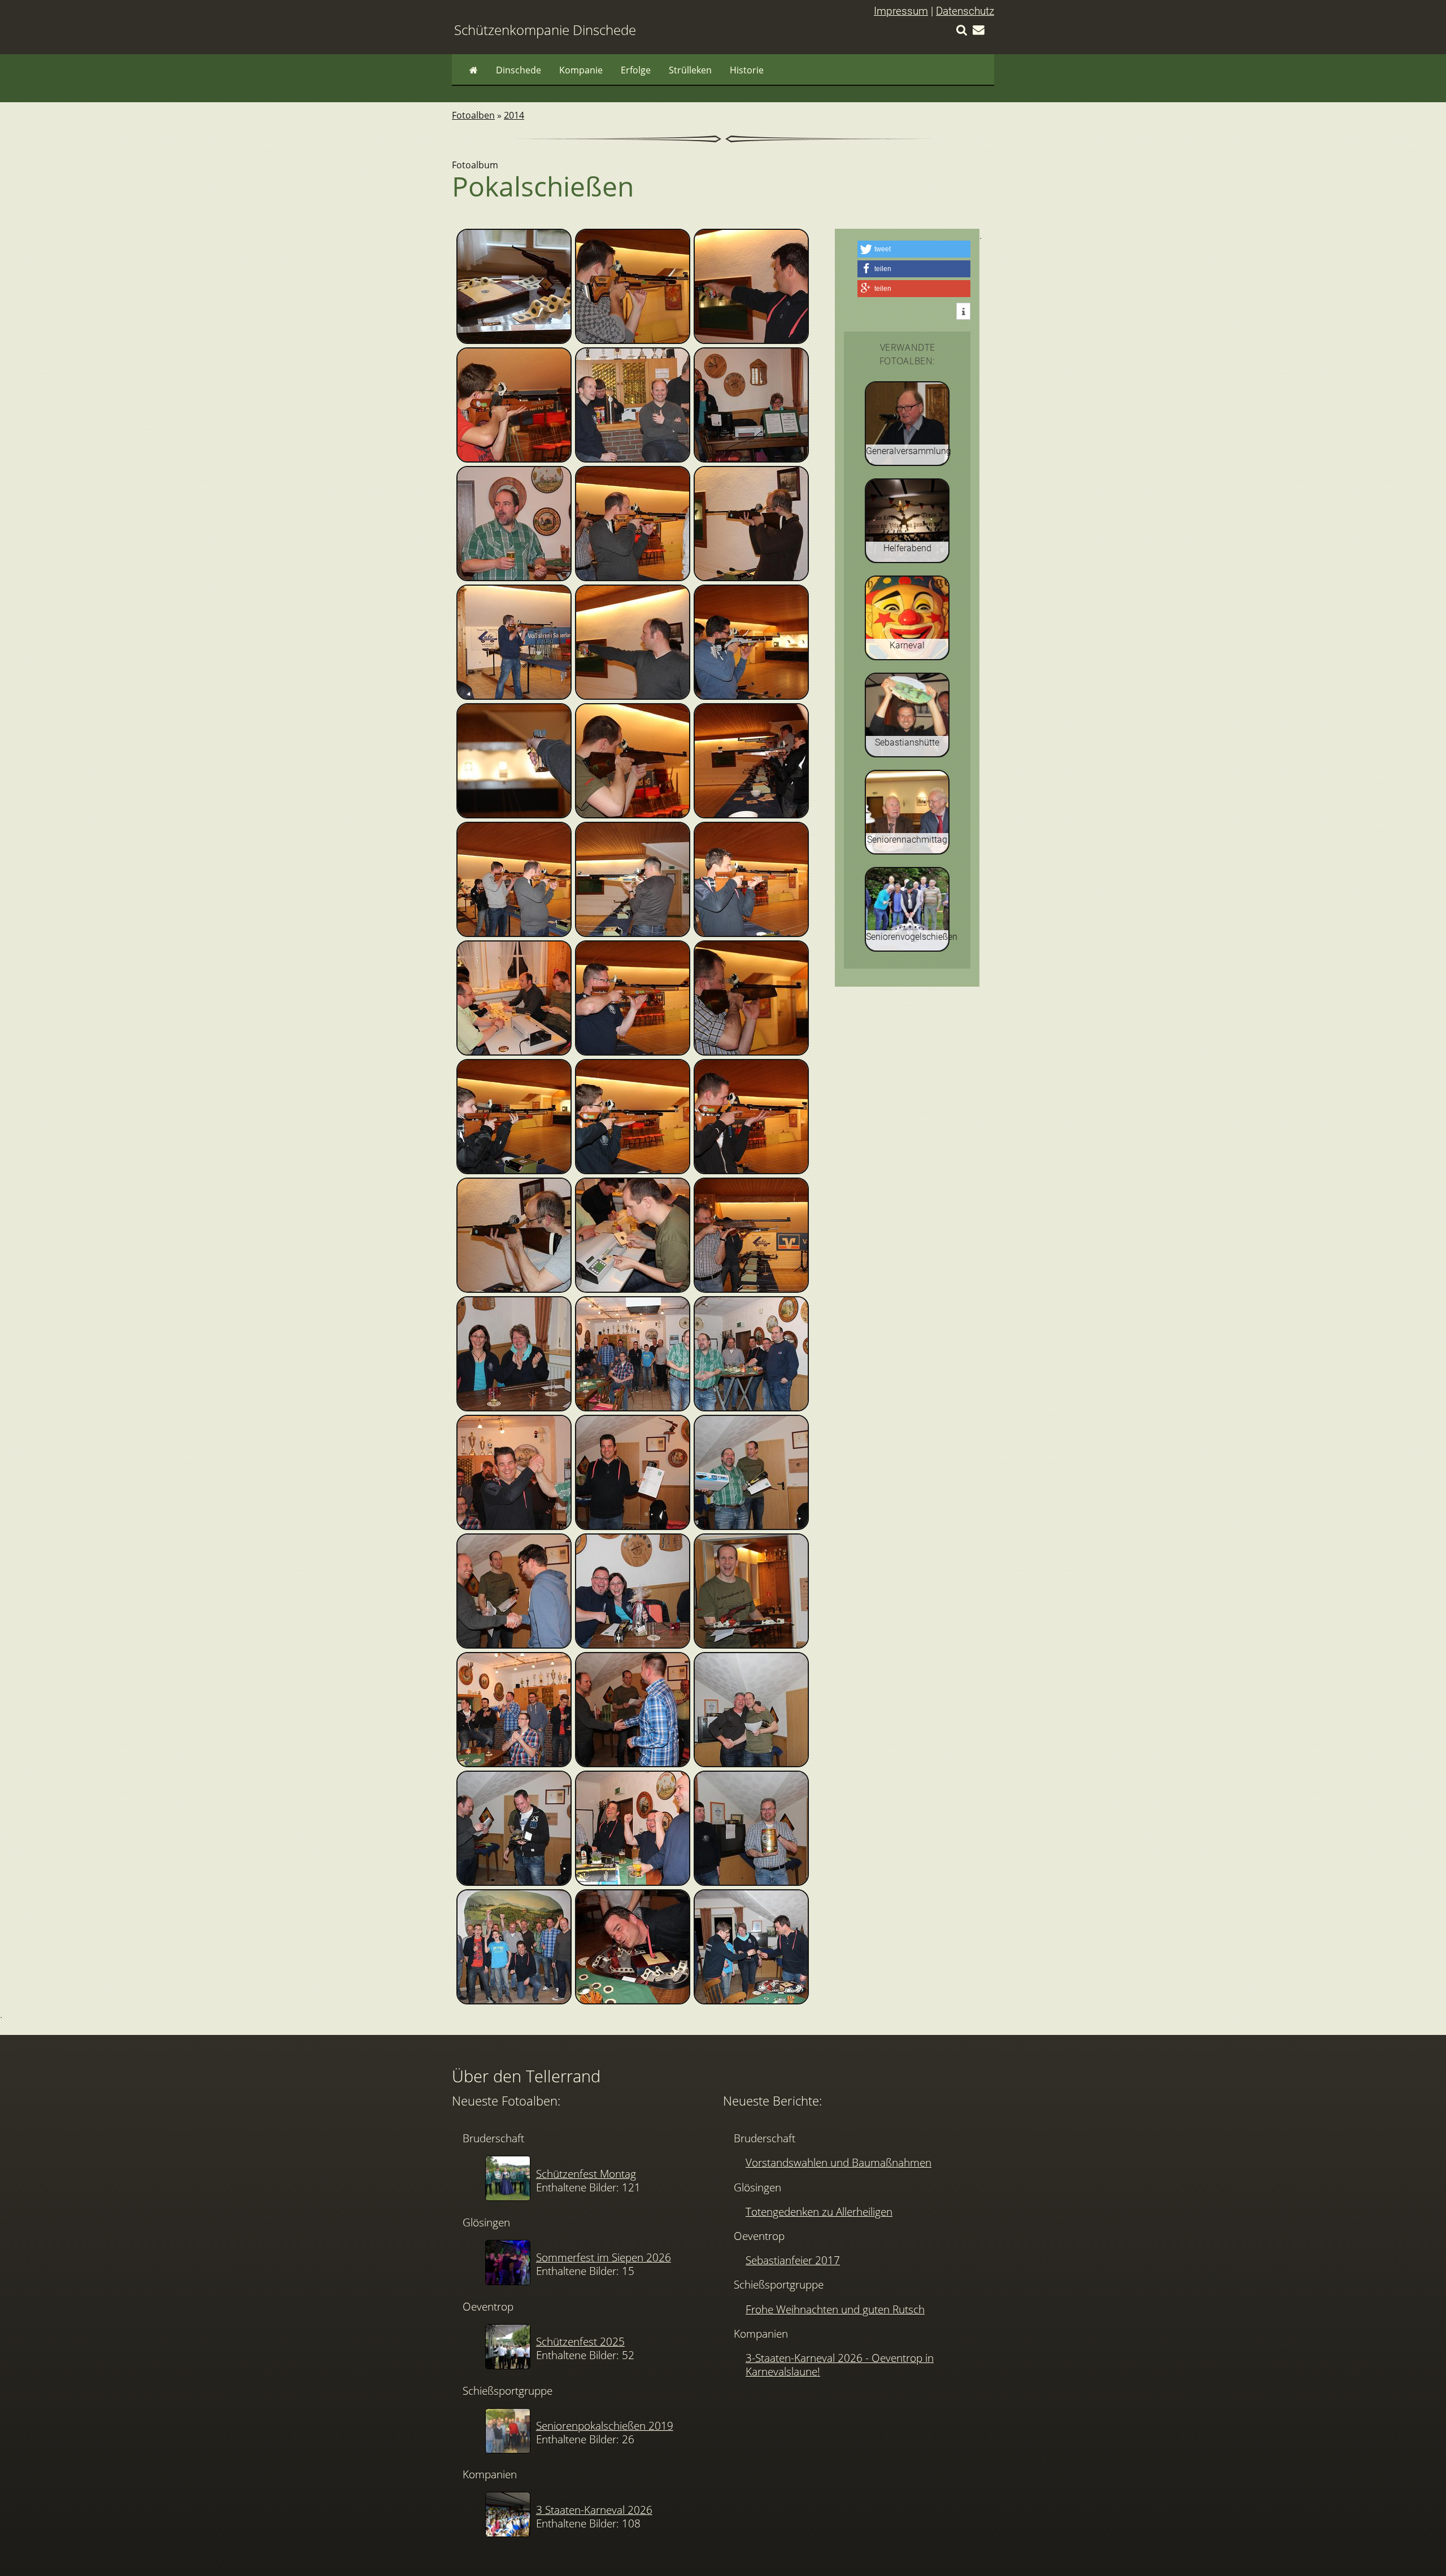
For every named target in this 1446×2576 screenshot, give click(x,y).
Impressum (901, 11)
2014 (514, 115)
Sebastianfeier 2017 (793, 2260)
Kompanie (581, 70)
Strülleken (690, 70)
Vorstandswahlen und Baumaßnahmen (839, 2162)
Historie (747, 70)
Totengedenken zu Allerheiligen (819, 2211)
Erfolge (636, 70)
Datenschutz (965, 11)
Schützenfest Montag (586, 2174)
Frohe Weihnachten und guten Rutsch (835, 2309)
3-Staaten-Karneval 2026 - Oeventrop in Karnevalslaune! (840, 2364)
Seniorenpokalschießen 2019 (605, 2425)
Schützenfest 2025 (580, 2341)
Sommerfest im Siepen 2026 (604, 2257)
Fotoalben (473, 115)
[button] (914, 249)
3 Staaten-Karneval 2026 (594, 2510)
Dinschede (519, 70)
